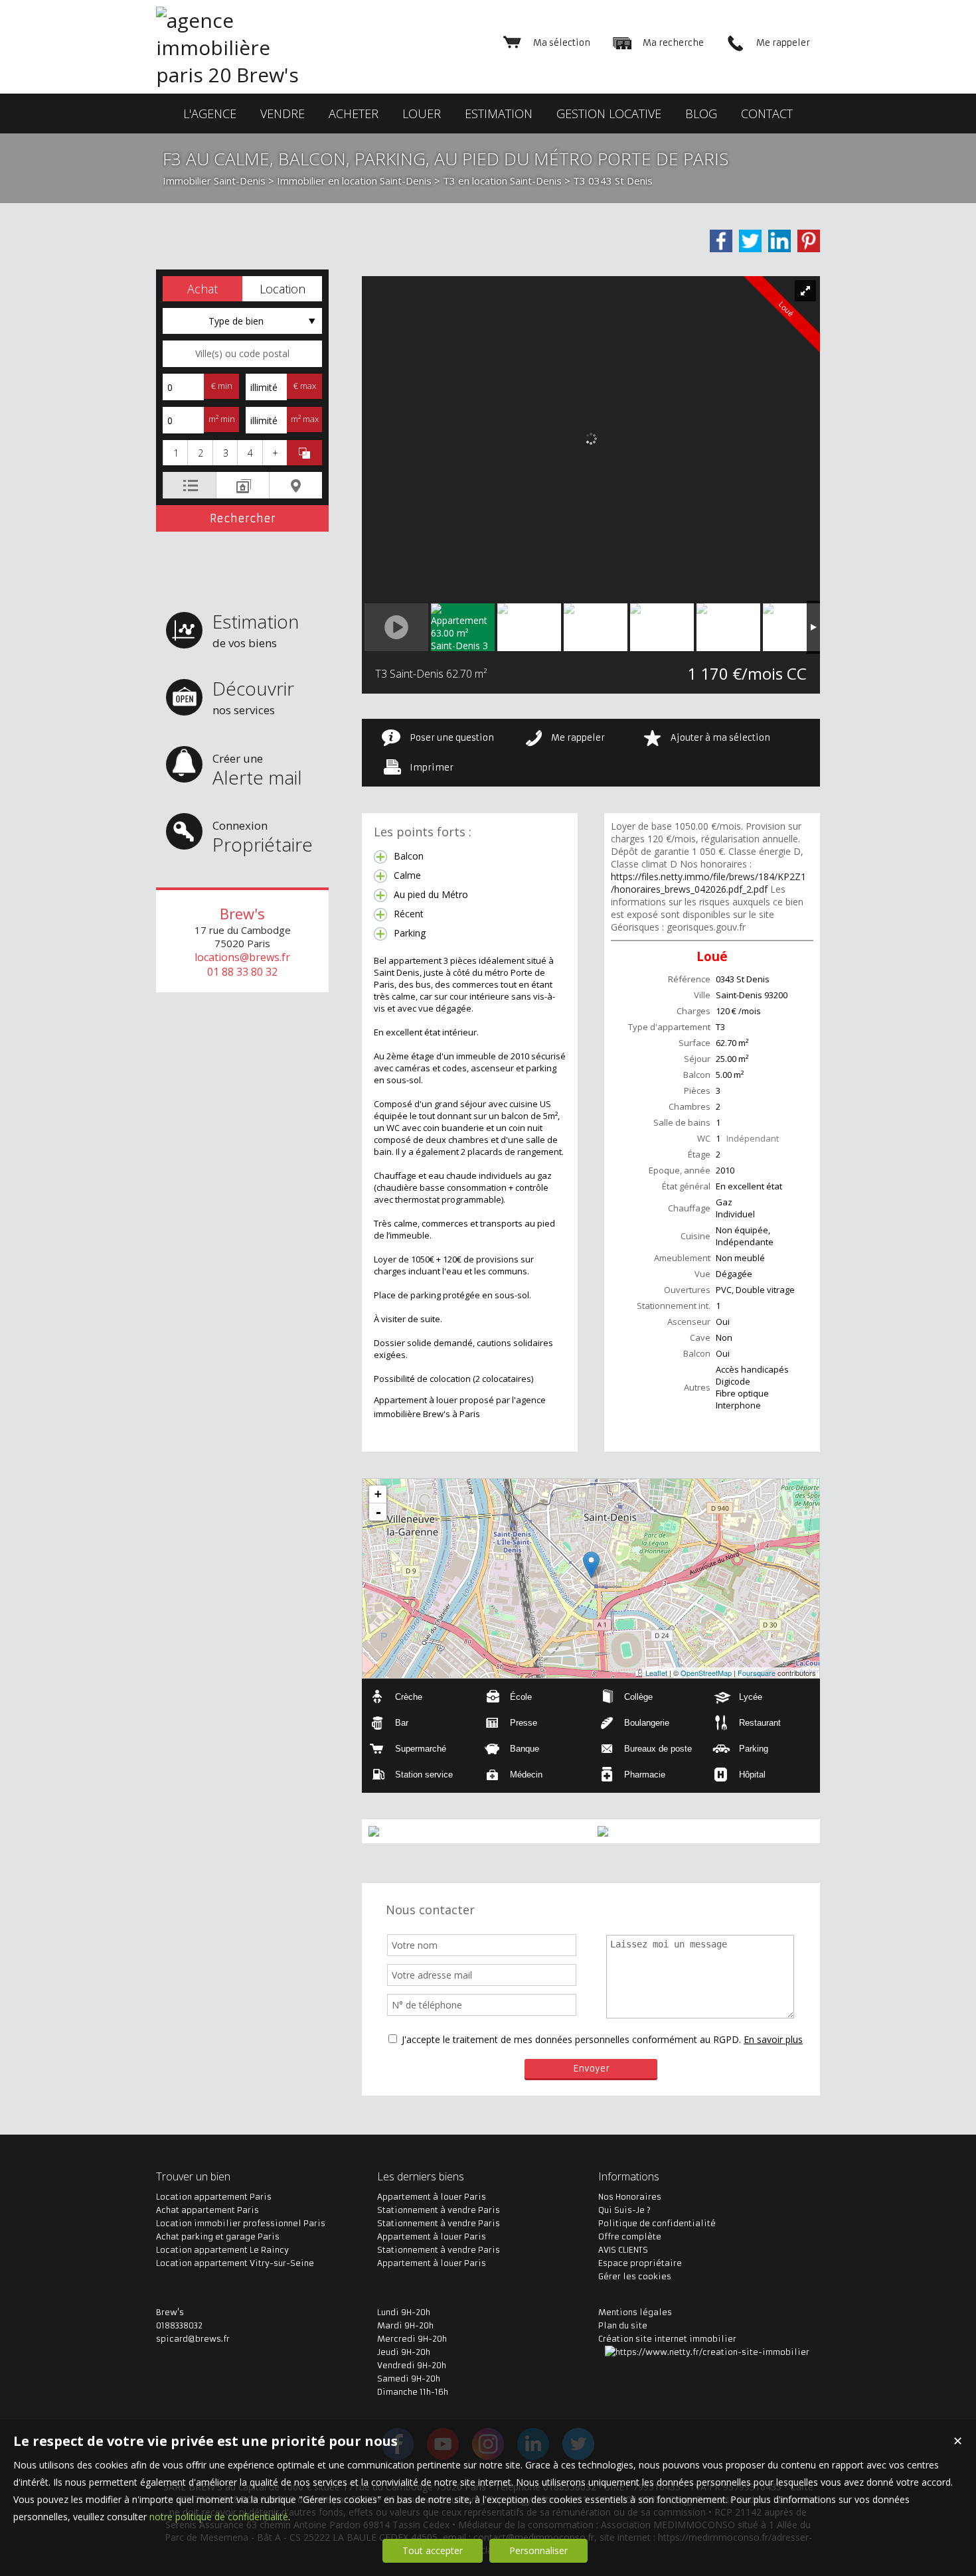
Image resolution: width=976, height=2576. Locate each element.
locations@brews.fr (242, 957)
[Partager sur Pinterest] (809, 241)
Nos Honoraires (630, 2197)
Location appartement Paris (214, 2197)
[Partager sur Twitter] (750, 241)
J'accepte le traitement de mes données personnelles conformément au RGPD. (571, 2039)
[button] (203, 289)
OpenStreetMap (706, 1673)
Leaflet (656, 1673)
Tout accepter (433, 2550)
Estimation (256, 630)
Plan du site (623, 2325)
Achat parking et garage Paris (218, 2236)
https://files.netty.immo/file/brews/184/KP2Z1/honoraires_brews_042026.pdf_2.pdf (708, 883)
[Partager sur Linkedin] (779, 241)
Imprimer (432, 768)
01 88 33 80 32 (242, 972)
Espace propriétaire (640, 2263)
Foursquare (757, 1673)
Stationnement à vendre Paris (439, 2210)
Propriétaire (263, 837)
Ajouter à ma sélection (720, 738)
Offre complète (630, 2236)
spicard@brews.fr (193, 2339)
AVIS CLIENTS (623, 2250)
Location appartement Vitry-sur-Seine (235, 2263)
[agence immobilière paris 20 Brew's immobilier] (239, 102)
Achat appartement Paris (207, 2210)
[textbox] (242, 354)
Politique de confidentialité (657, 2223)
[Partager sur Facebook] (721, 241)
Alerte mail (257, 770)
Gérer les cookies (635, 2276)
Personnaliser (538, 2550)
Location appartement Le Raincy (222, 2250)
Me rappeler (578, 738)
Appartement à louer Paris (432, 2197)
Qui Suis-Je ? (624, 2210)
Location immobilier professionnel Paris (241, 2223)
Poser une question (452, 738)
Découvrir (253, 697)
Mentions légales (635, 2312)
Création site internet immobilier (667, 2339)
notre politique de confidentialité (219, 2517)
